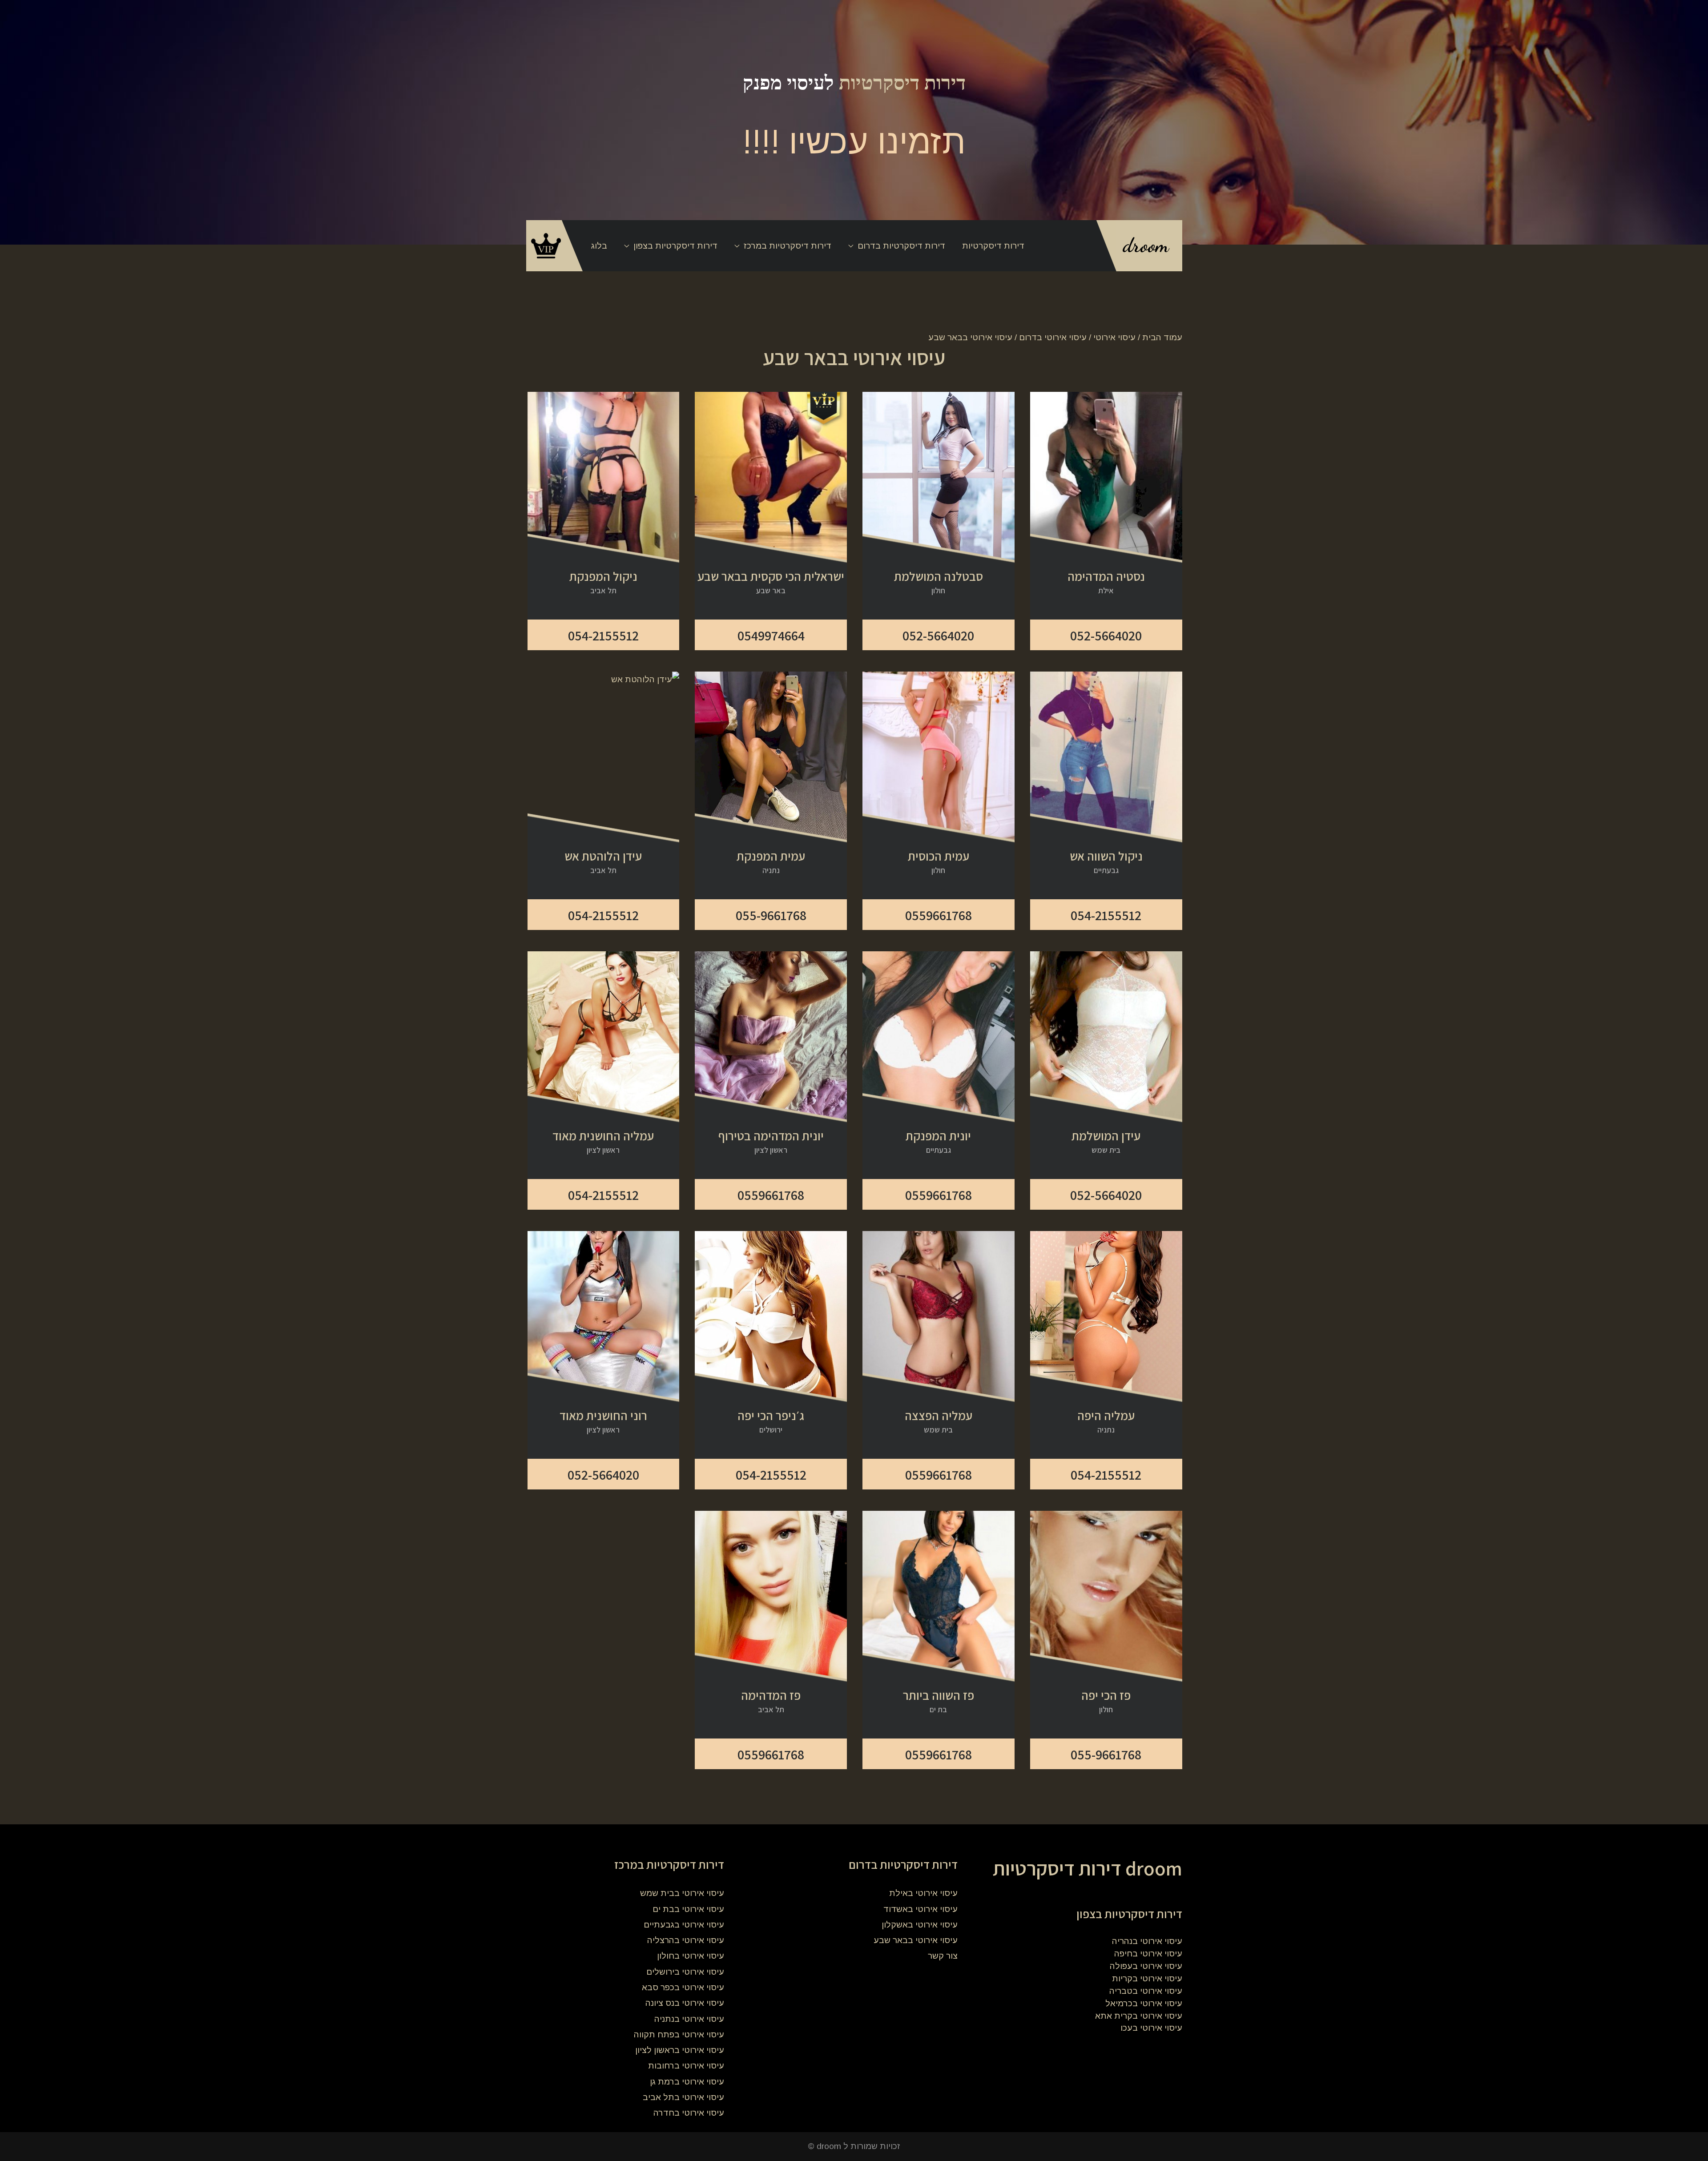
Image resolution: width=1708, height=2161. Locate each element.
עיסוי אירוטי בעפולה (1146, 1966)
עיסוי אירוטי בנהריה (1147, 1941)
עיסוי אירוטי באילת (923, 1893)
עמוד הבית (1162, 337)
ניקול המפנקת (603, 576)
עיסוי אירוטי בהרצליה (686, 1940)
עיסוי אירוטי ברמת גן (687, 2082)
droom (1146, 245)
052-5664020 (1106, 636)
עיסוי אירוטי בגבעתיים (684, 1925)
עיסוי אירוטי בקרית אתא (1139, 2016)
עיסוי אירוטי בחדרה (689, 2113)
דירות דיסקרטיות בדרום (901, 246)
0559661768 (939, 915)
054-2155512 (603, 636)
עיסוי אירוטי (1114, 337)
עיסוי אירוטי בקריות (1147, 1978)
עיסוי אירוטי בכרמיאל (1144, 2003)
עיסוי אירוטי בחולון (691, 1956)
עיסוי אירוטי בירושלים (685, 1972)
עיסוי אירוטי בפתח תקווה (679, 2034)
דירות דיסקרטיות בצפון (675, 246)
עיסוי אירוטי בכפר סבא (683, 1987)
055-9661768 (771, 915)
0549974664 (771, 636)
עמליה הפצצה (939, 1416)
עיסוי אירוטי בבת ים (688, 1909)
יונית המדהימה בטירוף (771, 1136)
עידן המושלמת (1106, 1136)
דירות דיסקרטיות (902, 83)
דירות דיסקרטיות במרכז (788, 246)
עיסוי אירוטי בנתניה (689, 2019)
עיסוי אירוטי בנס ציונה (685, 2003)
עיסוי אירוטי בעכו (1151, 2028)
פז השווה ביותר (939, 1695)
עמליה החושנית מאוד (603, 1136)
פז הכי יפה (1106, 1695)
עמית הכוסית (939, 856)
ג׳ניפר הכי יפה (771, 1416)
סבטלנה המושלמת (939, 576)
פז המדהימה (771, 1695)
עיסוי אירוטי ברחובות (686, 2066)
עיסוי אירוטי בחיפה (1148, 1954)
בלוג (599, 246)
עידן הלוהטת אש (603, 856)
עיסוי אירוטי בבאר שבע (916, 1940)
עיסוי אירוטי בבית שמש (682, 1893)
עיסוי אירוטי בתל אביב (683, 2097)
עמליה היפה (1106, 1416)
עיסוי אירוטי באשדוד (920, 1909)
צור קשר (943, 1956)
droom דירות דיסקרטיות (1088, 1868)
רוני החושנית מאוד (603, 1416)
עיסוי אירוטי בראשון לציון (680, 2050)
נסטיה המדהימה (1106, 576)
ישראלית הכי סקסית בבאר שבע (771, 576)
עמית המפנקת (771, 856)
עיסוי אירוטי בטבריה (1146, 1991)
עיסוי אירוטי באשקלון (920, 1925)
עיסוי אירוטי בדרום (1053, 337)
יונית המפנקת (938, 1136)
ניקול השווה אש (1106, 856)
